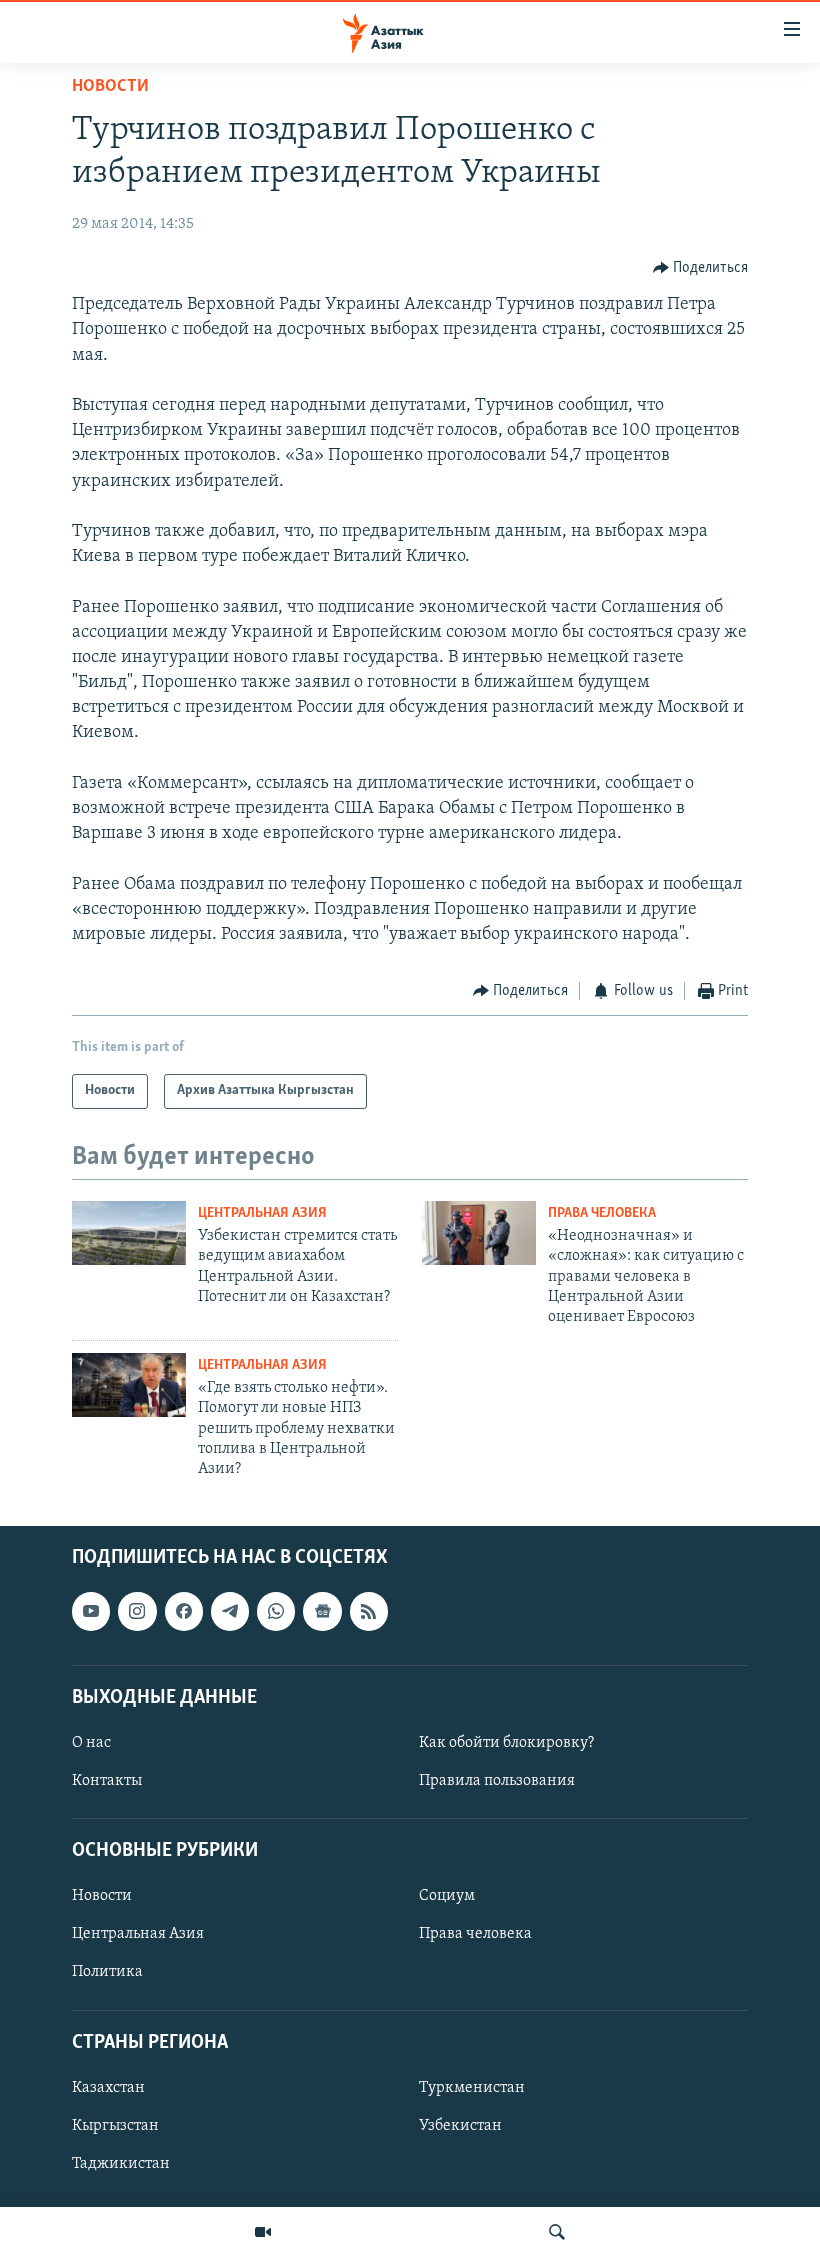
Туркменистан (472, 2088)
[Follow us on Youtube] (91, 1611)
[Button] (701, 268)
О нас (91, 1743)
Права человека (602, 1213)
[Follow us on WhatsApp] (276, 1611)
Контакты (107, 1781)
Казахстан (108, 2088)
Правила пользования (497, 1781)
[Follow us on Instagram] (137, 1611)
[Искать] (557, 2232)
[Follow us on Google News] (322, 1611)
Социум (447, 1896)
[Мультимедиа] (263, 2232)
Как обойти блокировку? (506, 1743)
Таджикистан (121, 2164)
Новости (110, 87)
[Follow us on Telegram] (230, 1611)
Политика (107, 1972)
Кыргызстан (115, 2126)
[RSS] (369, 1611)
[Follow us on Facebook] (184, 1611)
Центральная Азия (262, 1213)
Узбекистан (460, 2126)
